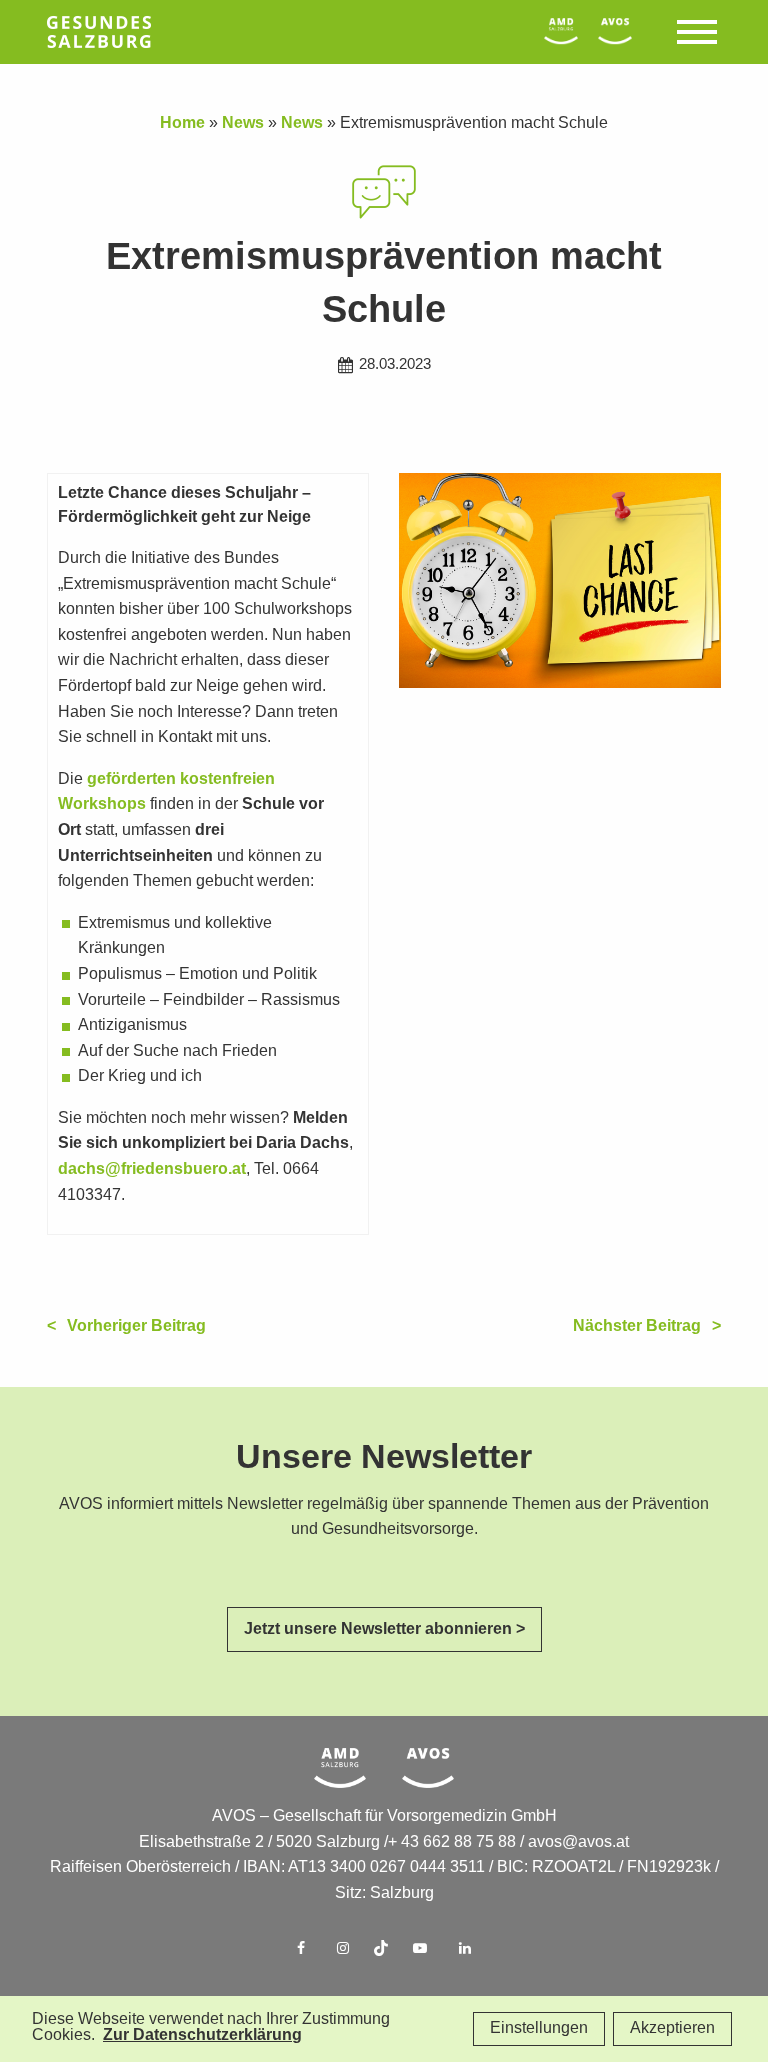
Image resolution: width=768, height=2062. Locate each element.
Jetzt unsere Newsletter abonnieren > (384, 1629)
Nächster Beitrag (637, 1326)
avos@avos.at (578, 1842)
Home (182, 123)
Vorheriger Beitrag (136, 1326)
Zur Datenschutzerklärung (202, 2035)
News (243, 123)
